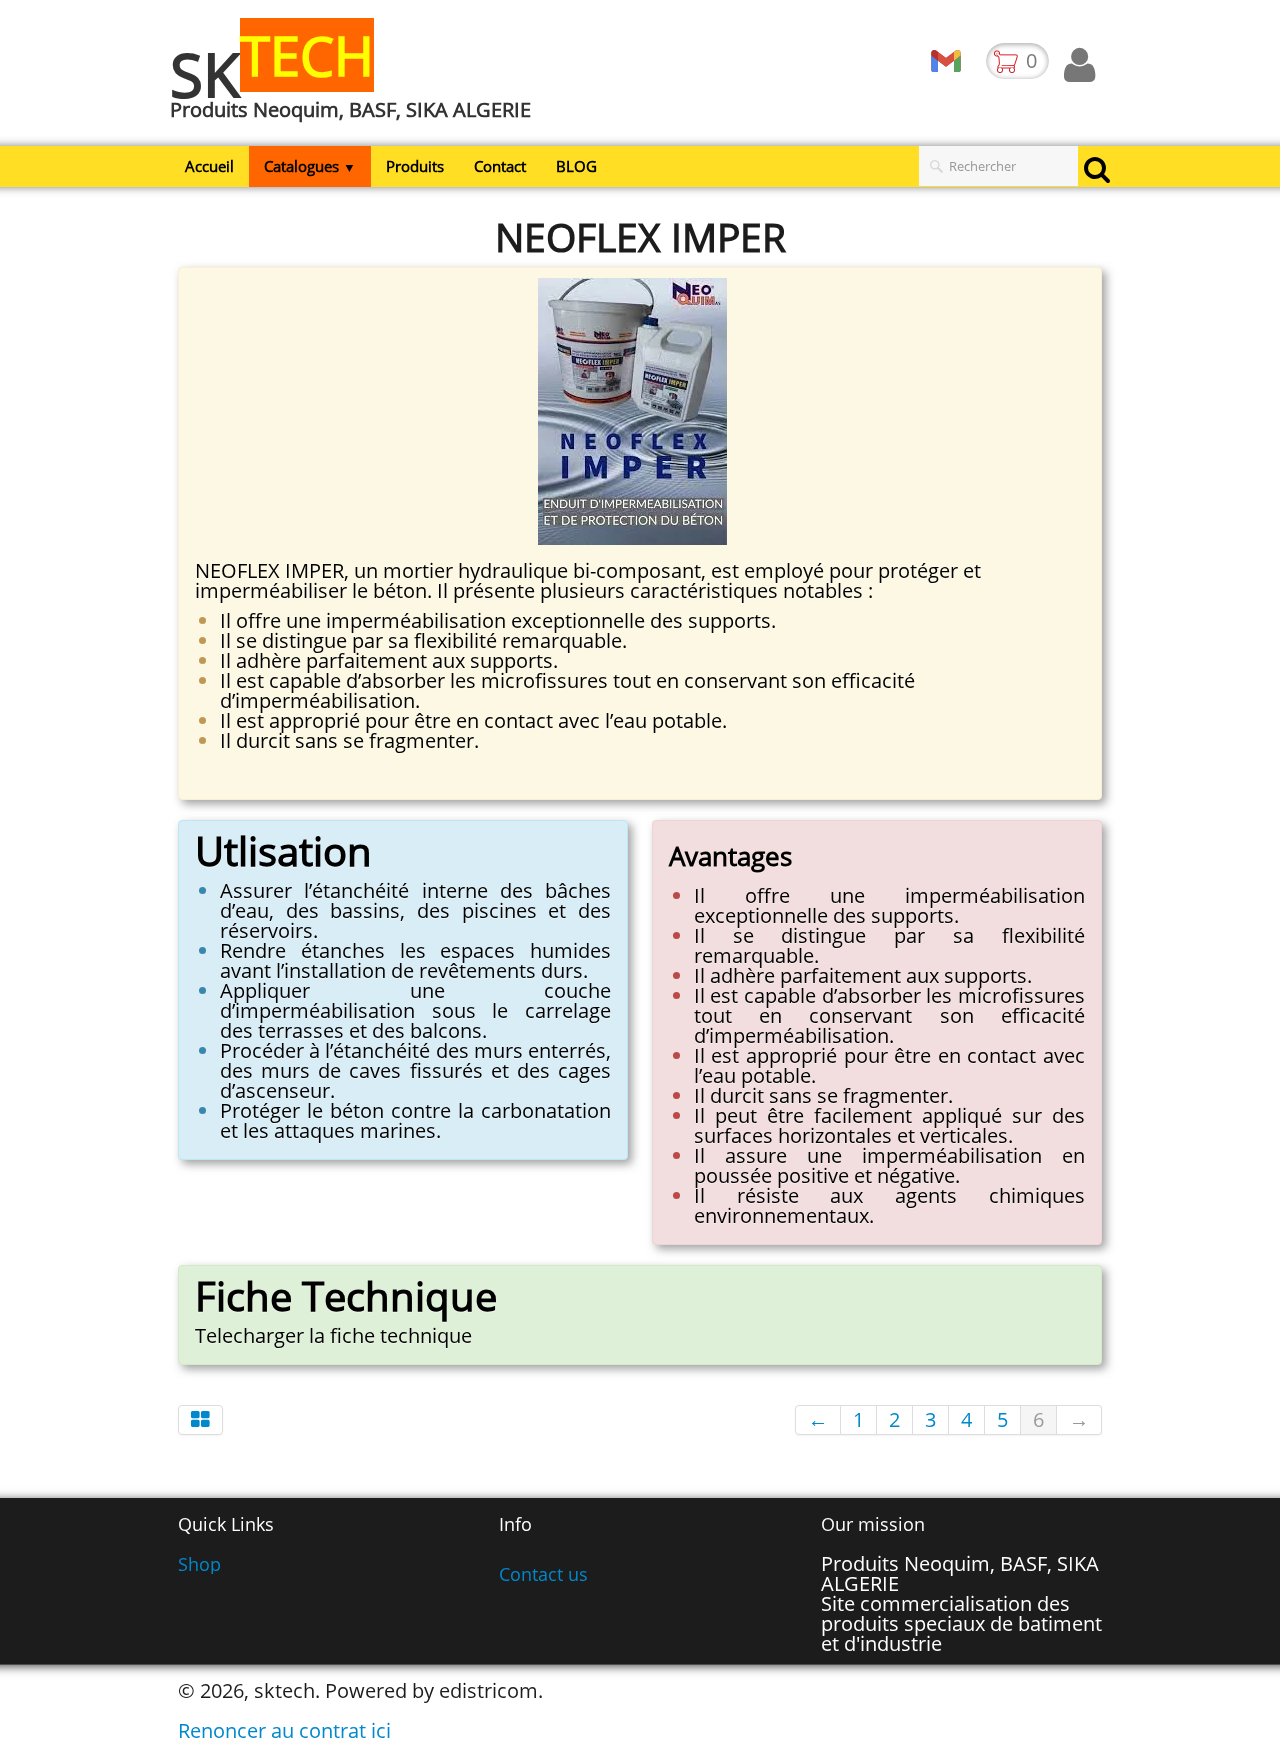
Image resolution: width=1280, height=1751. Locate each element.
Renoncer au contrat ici (284, 1730)
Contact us (543, 1574)
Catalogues (310, 166)
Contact (500, 166)
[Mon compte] (1079, 65)
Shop (199, 1564)
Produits (415, 166)
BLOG (576, 166)
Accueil (209, 166)
